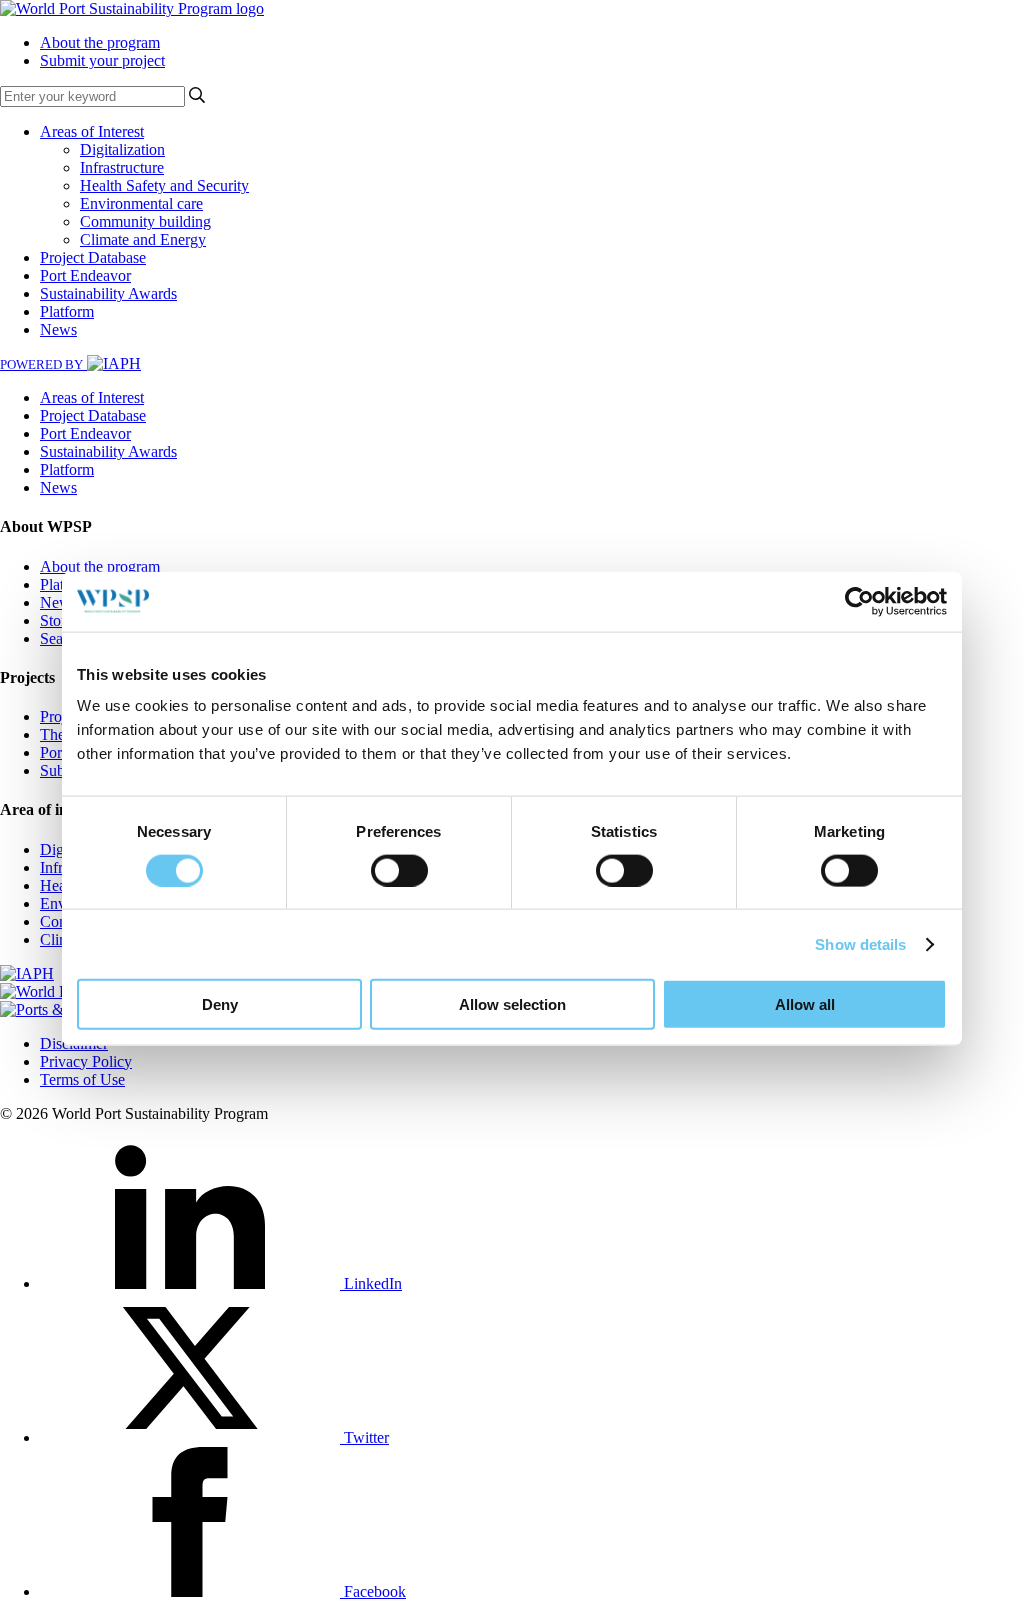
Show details (860, 943)
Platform (67, 311)
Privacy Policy (86, 1061)
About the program (100, 42)
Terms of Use (82, 1079)
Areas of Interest (92, 131)
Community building (145, 221)
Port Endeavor (85, 275)
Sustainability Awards (108, 293)
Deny (220, 1004)
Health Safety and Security (164, 185)
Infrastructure (122, 167)
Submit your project (102, 60)
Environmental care (141, 203)
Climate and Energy (143, 239)
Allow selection (512, 1004)
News (58, 329)
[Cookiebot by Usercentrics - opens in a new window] (859, 601)
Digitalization (122, 149)
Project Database (93, 257)
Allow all (805, 1004)
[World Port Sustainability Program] (132, 8)
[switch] (399, 870)
